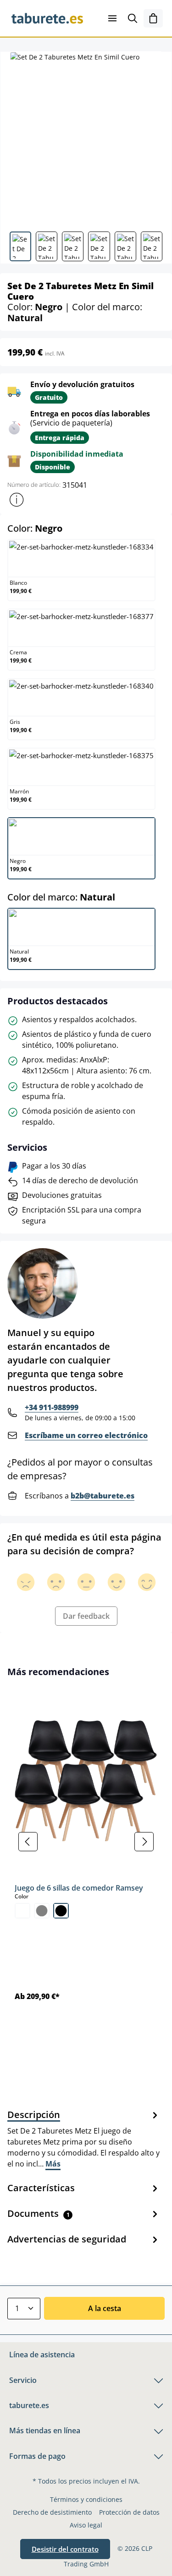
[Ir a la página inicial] (47, 18)
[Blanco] (22, 1911)
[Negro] (61, 1911)
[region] (86, 1841)
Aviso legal (86, 2525)
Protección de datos (129, 2512)
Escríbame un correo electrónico (86, 1435)
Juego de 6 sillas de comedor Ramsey (79, 1888)
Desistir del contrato (65, 2549)
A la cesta (105, 2308)
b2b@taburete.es (103, 1496)
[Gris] (42, 1911)
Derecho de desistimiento (52, 2512)
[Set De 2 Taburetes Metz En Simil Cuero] (86, 138)
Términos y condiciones (86, 2499)
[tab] (84, 2139)
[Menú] (112, 18)
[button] (17, 500)
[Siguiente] (144, 1842)
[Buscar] (133, 18)
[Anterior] (28, 1842)
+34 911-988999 (52, 1407)
